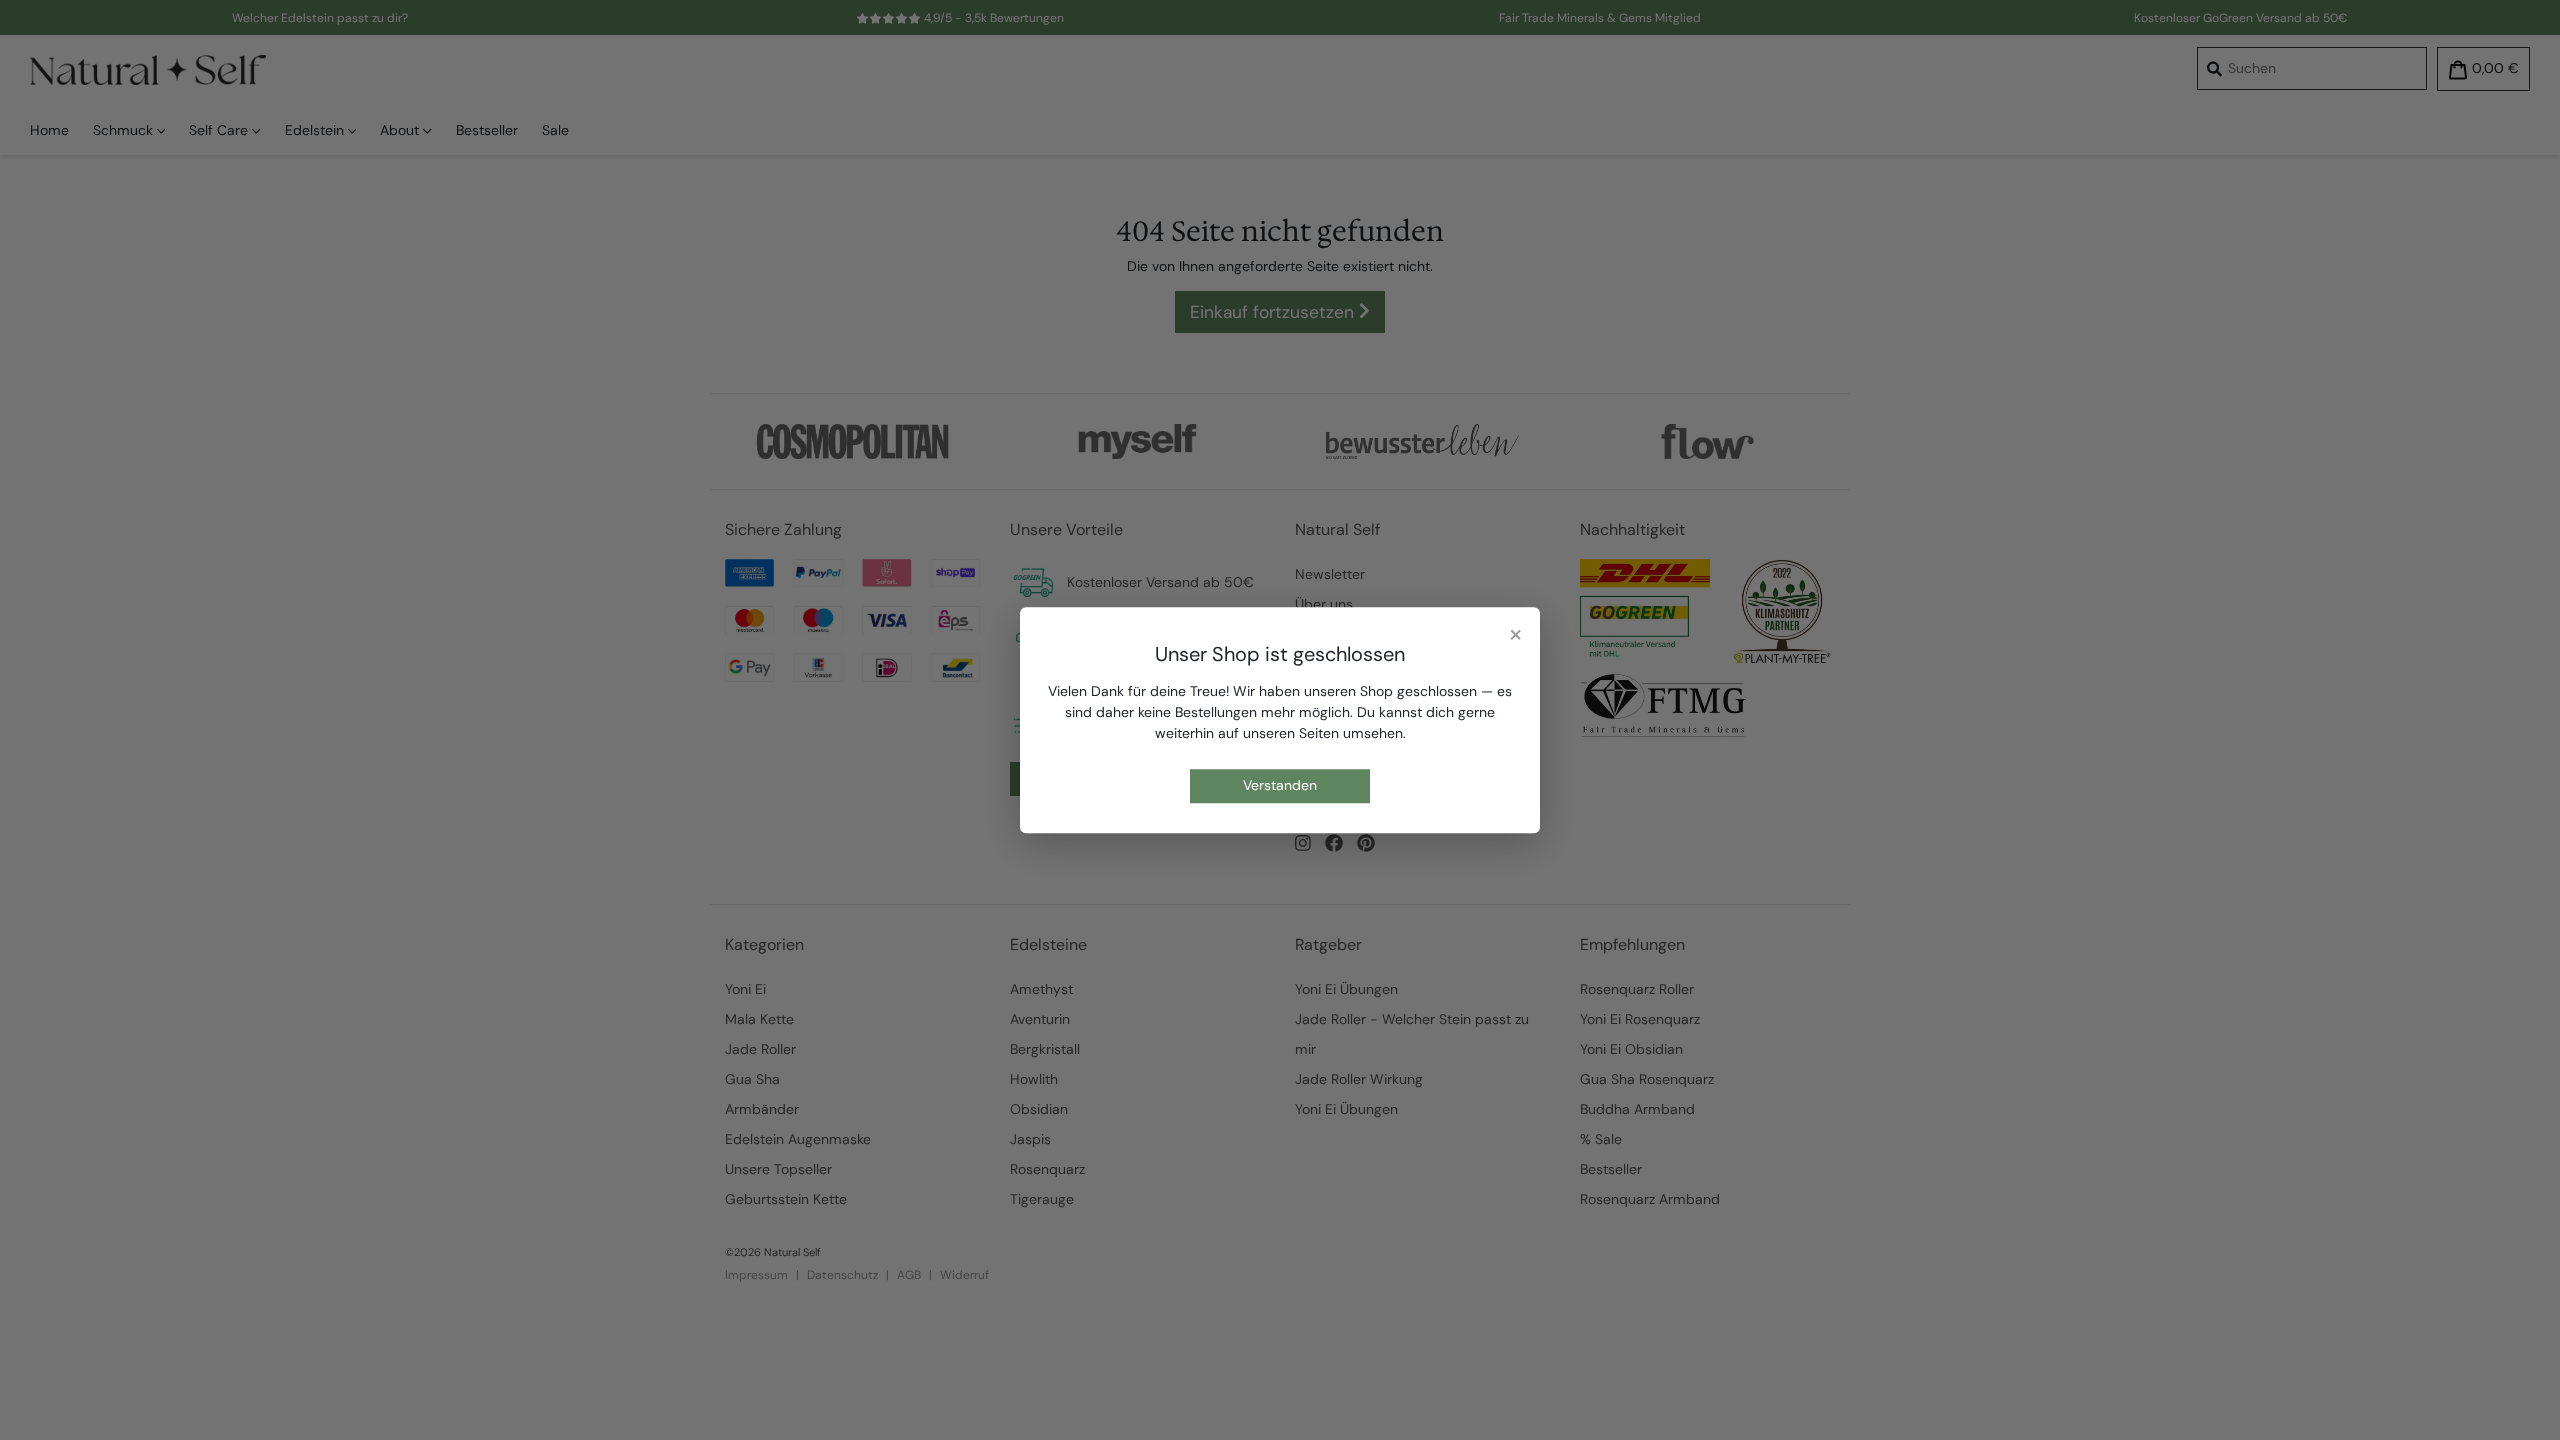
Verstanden (1280, 786)
